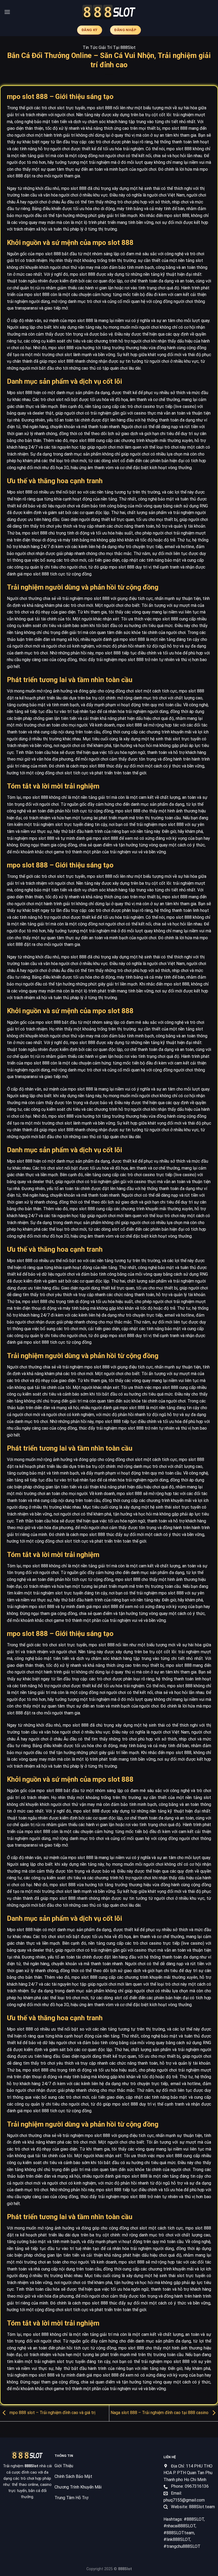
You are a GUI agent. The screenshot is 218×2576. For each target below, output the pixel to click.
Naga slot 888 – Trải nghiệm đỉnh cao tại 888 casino (160, 2413)
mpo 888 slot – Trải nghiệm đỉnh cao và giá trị (52, 2413)
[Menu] (7, 12)
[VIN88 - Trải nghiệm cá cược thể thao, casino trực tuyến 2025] (109, 12)
